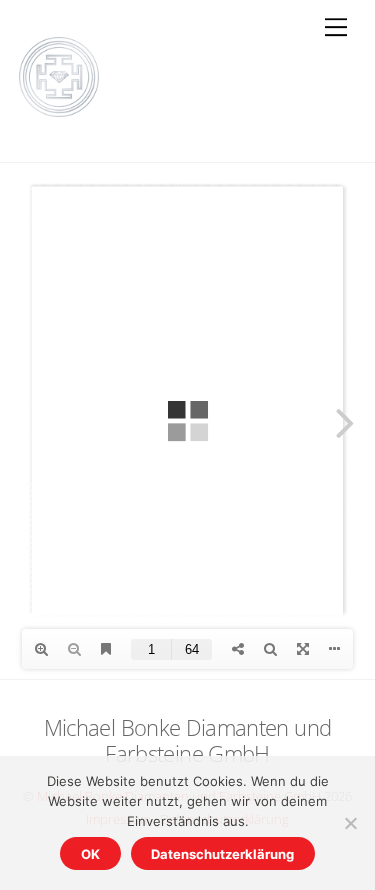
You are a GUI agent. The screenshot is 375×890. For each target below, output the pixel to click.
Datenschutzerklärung (222, 854)
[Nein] (350, 823)
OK (90, 854)
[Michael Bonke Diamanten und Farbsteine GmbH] (59, 109)
